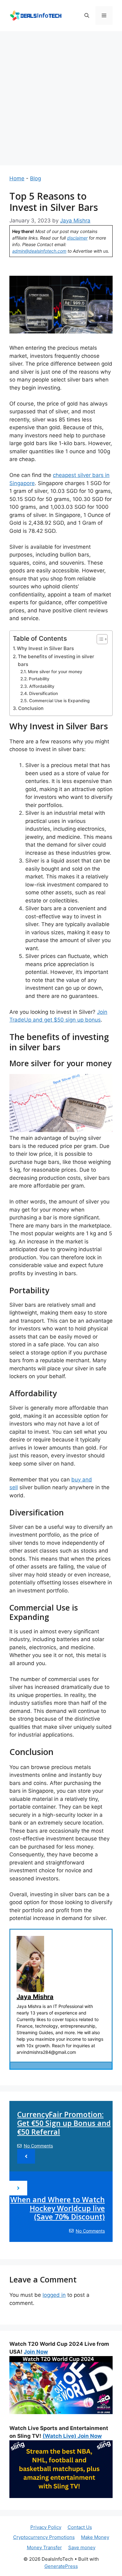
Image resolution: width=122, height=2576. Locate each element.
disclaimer (77, 238)
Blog (36, 178)
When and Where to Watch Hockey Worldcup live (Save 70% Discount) (58, 2208)
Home (17, 178)
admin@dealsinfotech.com (39, 251)
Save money (82, 2547)
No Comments (38, 2146)
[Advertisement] (61, 95)
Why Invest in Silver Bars (45, 648)
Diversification (43, 693)
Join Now (36, 2352)
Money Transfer (44, 2547)
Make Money (95, 2537)
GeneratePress (61, 2566)
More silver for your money (55, 672)
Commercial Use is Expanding (59, 701)
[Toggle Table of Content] (99, 639)
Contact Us (80, 2527)
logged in (54, 2295)
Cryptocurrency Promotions (44, 2537)
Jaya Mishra (35, 1997)
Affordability (42, 686)
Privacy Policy (46, 2527)
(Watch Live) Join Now (72, 2436)
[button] (87, 16)
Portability (39, 679)
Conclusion (31, 708)
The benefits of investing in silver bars (56, 660)
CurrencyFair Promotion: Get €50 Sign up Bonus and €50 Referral (64, 2123)
